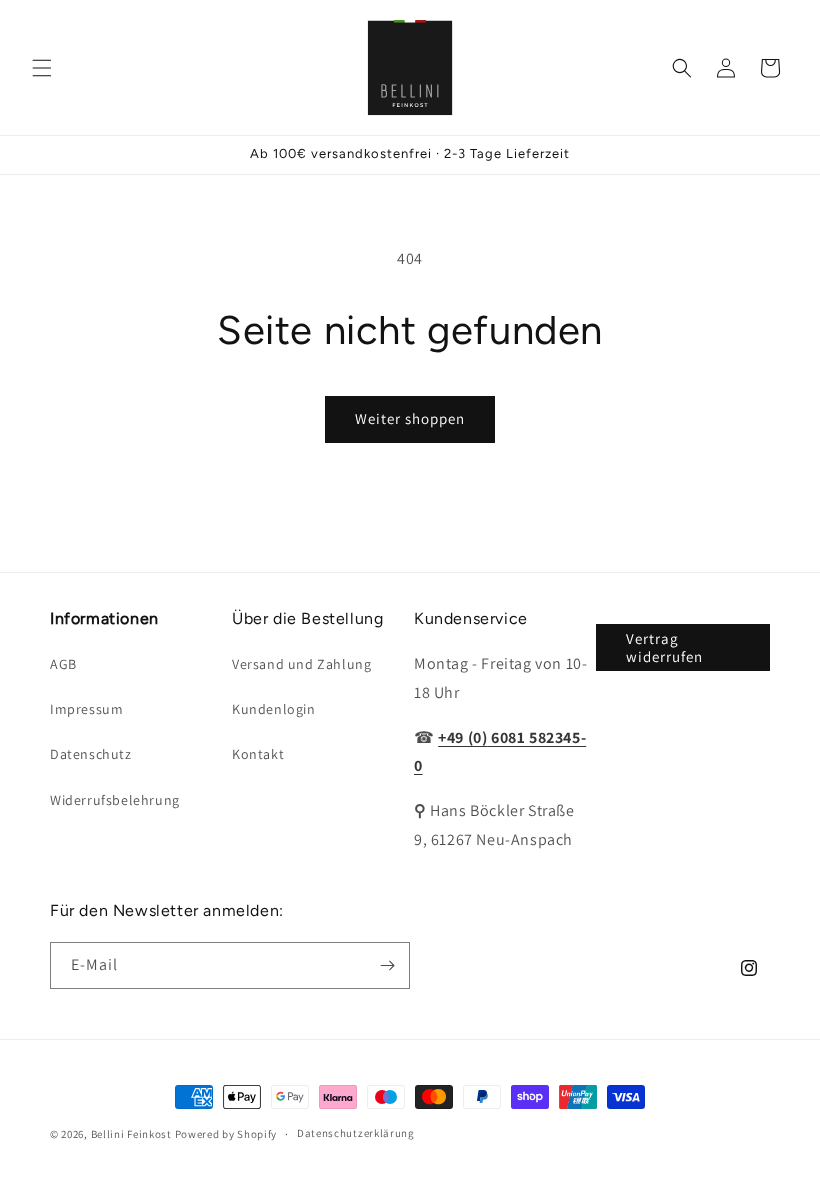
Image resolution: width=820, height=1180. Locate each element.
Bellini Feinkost (131, 1134)
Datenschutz (91, 754)
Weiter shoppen (410, 418)
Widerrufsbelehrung (115, 800)
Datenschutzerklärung (356, 1133)
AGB (63, 664)
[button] (42, 68)
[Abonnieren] (387, 965)
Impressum (86, 709)
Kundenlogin (274, 709)
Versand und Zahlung (301, 664)
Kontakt (258, 754)
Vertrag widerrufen (664, 647)
